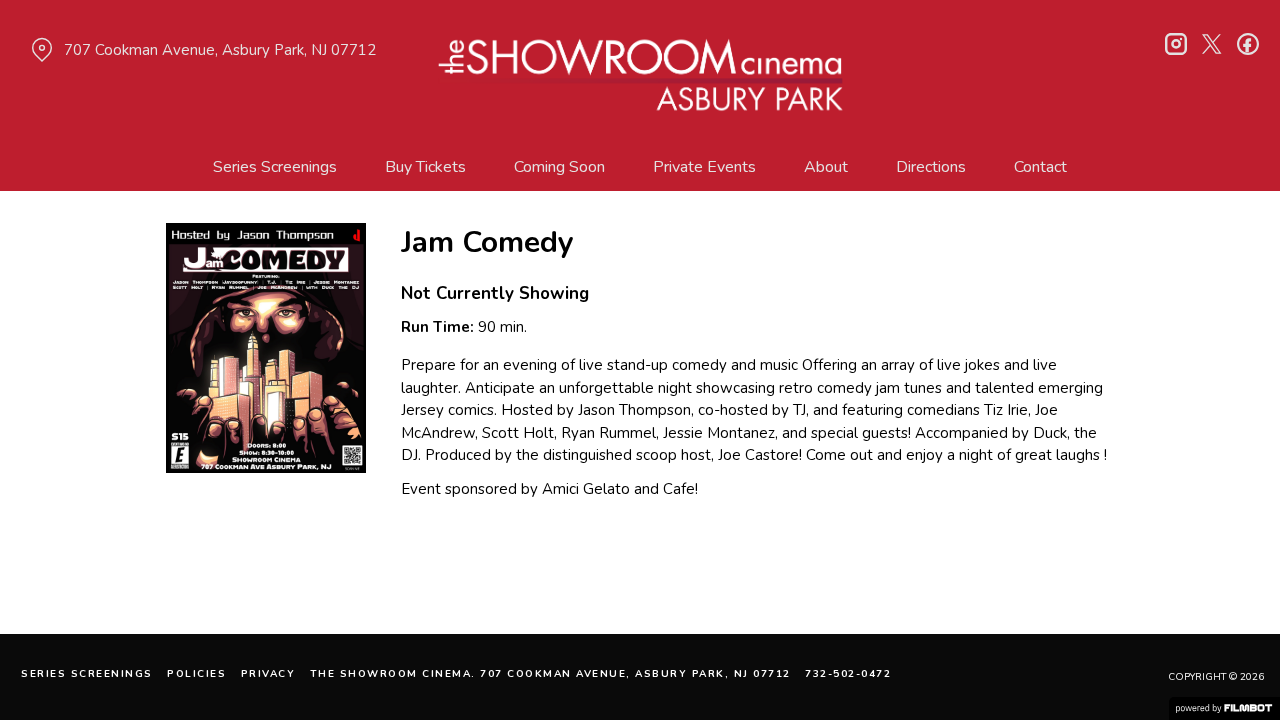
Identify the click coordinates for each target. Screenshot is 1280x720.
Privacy (268, 674)
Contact (1040, 167)
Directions (931, 167)
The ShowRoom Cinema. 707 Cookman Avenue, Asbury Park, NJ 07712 (550, 674)
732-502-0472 (848, 674)
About (826, 167)
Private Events (704, 167)
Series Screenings (275, 167)
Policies (196, 674)
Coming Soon (559, 167)
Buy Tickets (425, 167)
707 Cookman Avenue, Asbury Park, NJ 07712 (220, 50)
